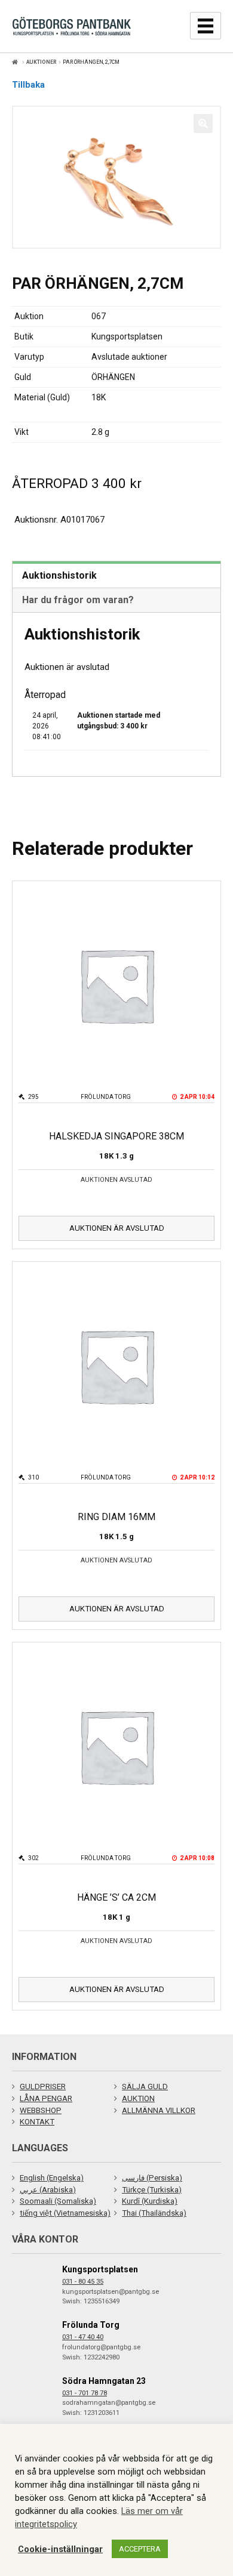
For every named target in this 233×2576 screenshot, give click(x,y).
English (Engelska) (52, 2178)
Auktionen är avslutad (117, 1228)
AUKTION (138, 2098)
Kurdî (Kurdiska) (150, 2201)
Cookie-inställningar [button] (60, 2549)
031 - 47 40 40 (83, 2337)
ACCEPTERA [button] (140, 2549)
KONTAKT (37, 2122)
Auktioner (42, 62)
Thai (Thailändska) (154, 2213)
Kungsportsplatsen (100, 2269)
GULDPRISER (43, 2087)
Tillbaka (28, 85)
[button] (203, 123)
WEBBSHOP (41, 2110)
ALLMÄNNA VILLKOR (159, 2110)
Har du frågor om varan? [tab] (78, 600)
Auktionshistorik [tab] (59, 575)
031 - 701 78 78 (85, 2393)
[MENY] (206, 26)
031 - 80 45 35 (83, 2282)
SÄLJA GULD (145, 2087)
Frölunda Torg (91, 2325)
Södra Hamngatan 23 (104, 2381)
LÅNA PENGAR (46, 2098)
